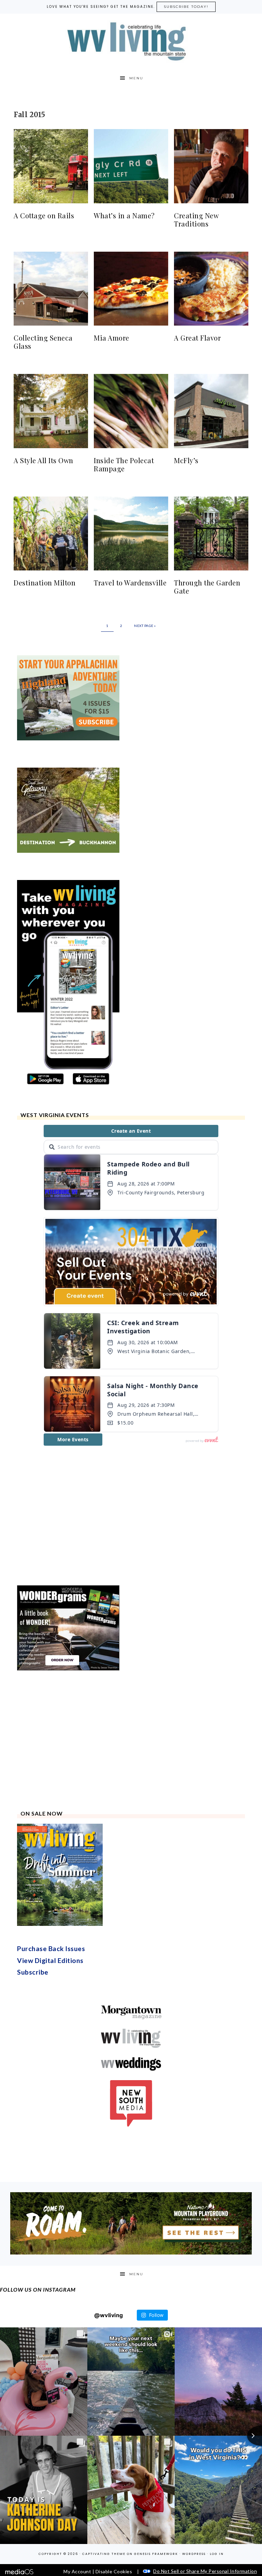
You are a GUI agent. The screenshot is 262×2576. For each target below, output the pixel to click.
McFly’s (186, 460)
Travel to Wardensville (130, 583)
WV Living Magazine (131, 42)
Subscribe (33, 2091)
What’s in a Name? (124, 215)
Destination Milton (45, 583)
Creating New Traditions (196, 219)
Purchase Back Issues (51, 2068)
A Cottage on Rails (44, 215)
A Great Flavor (197, 338)
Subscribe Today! (186, 7)
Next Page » (145, 626)
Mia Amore (112, 338)
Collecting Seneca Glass (43, 342)
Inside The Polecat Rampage (124, 464)
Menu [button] (136, 78)
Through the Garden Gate (207, 587)
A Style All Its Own (43, 460)
